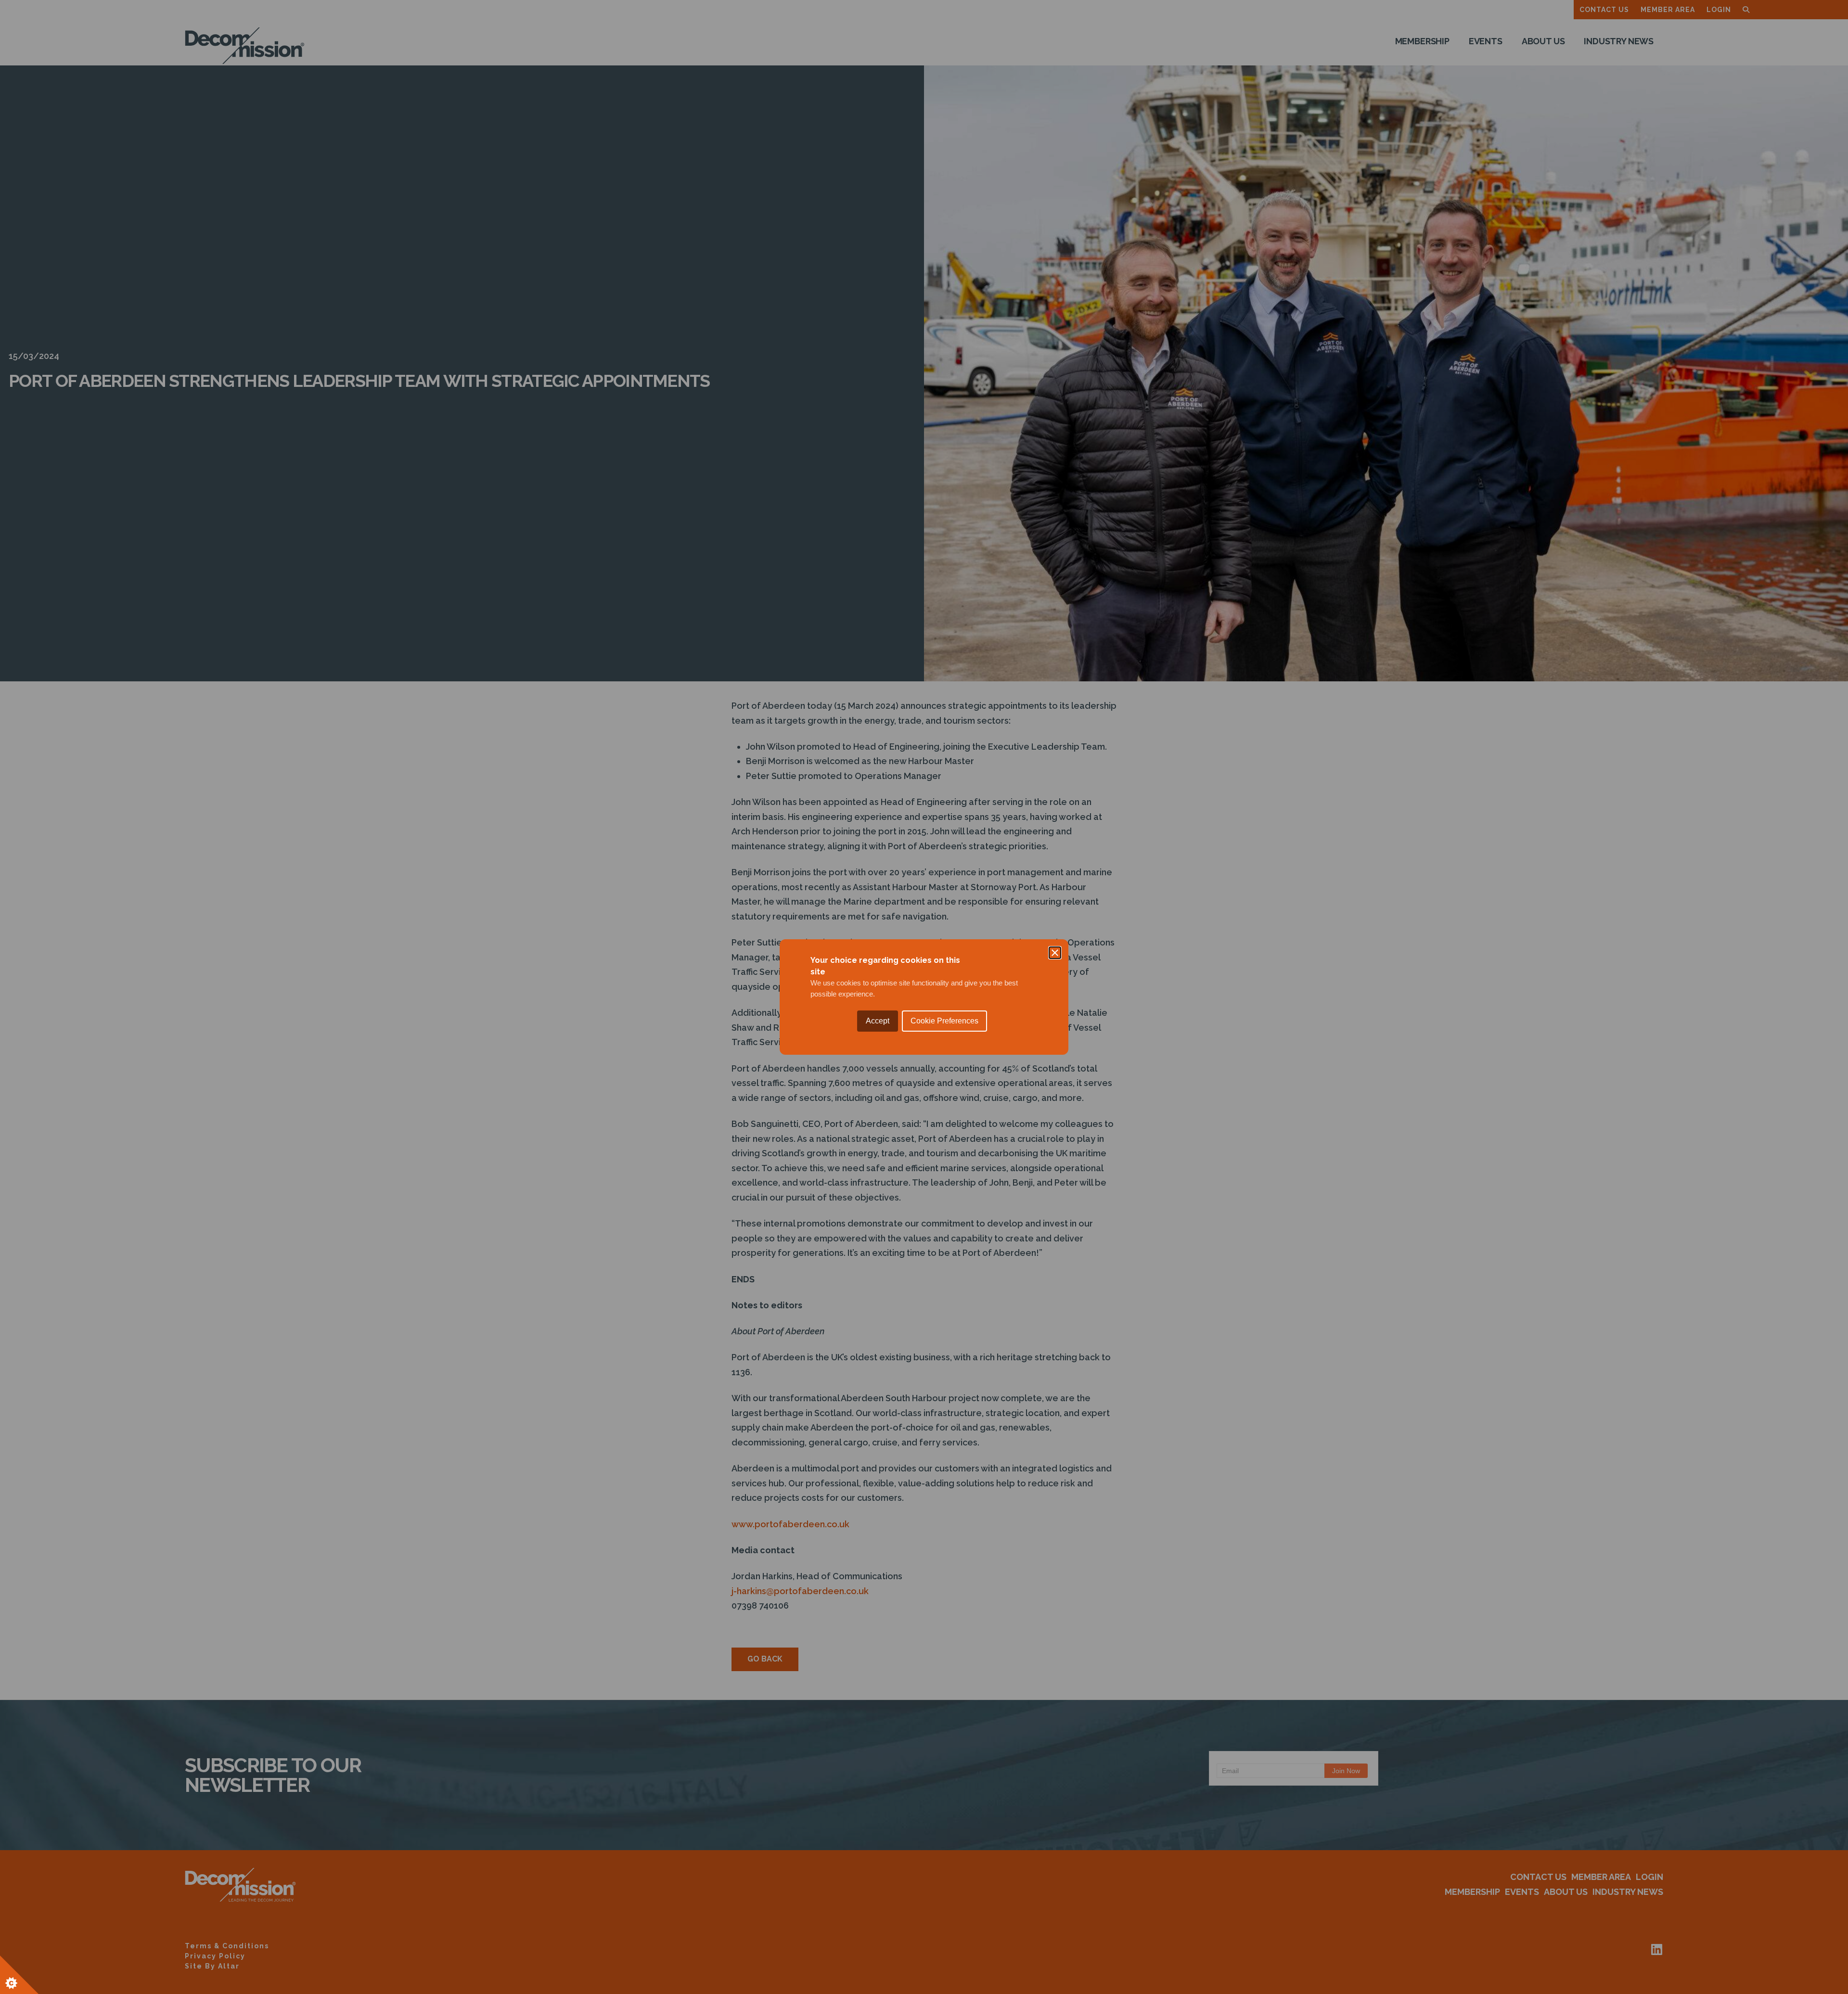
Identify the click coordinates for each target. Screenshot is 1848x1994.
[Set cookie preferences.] (19, 1975)
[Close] (1055, 953)
